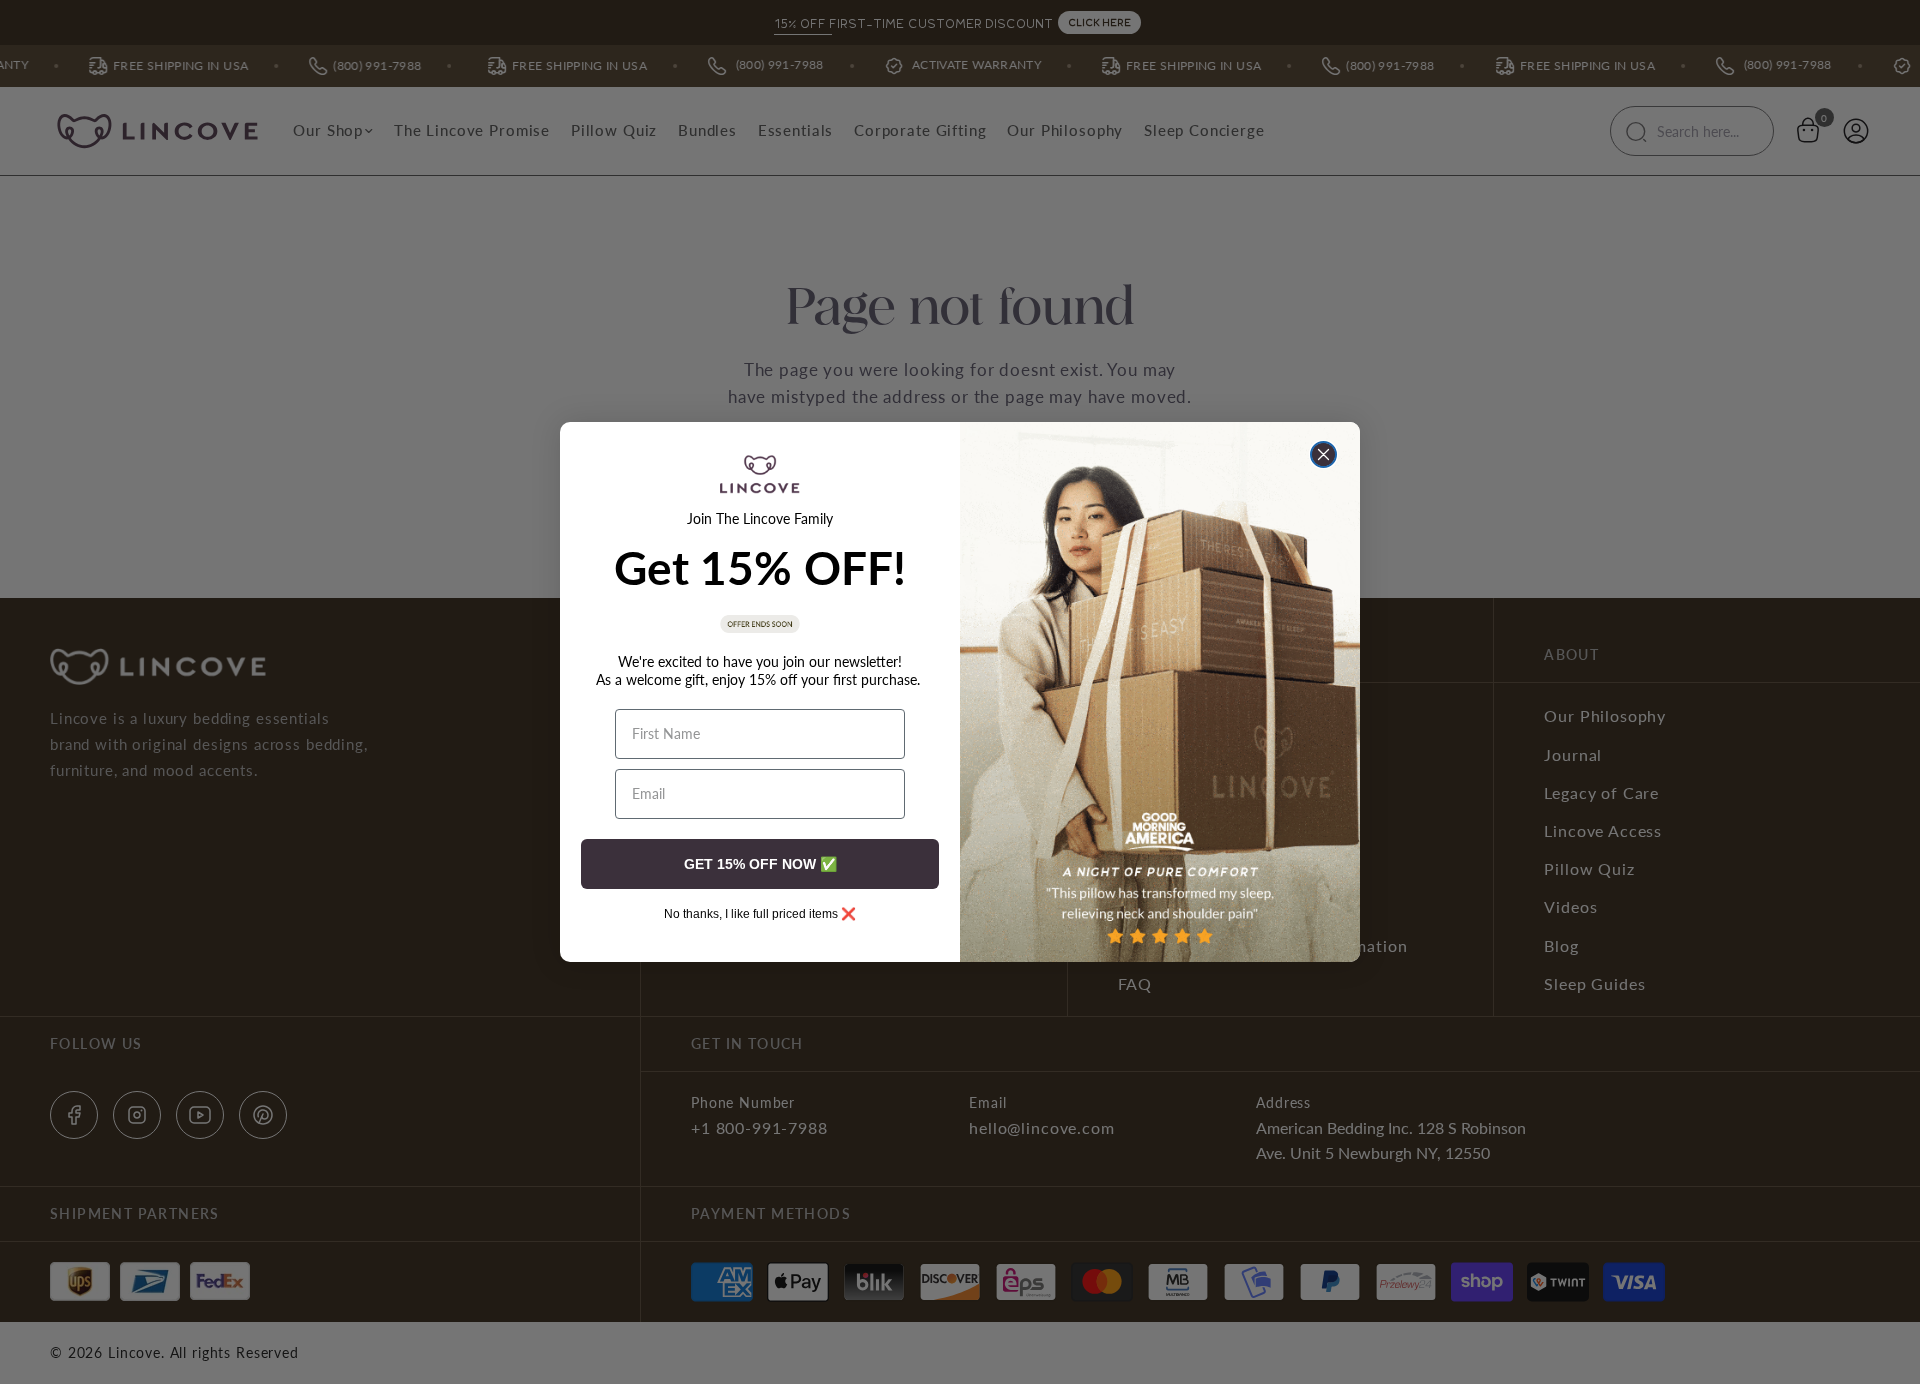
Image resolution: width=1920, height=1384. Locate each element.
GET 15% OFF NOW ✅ (760, 864)
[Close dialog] (1323, 454)
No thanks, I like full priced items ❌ (760, 914)
